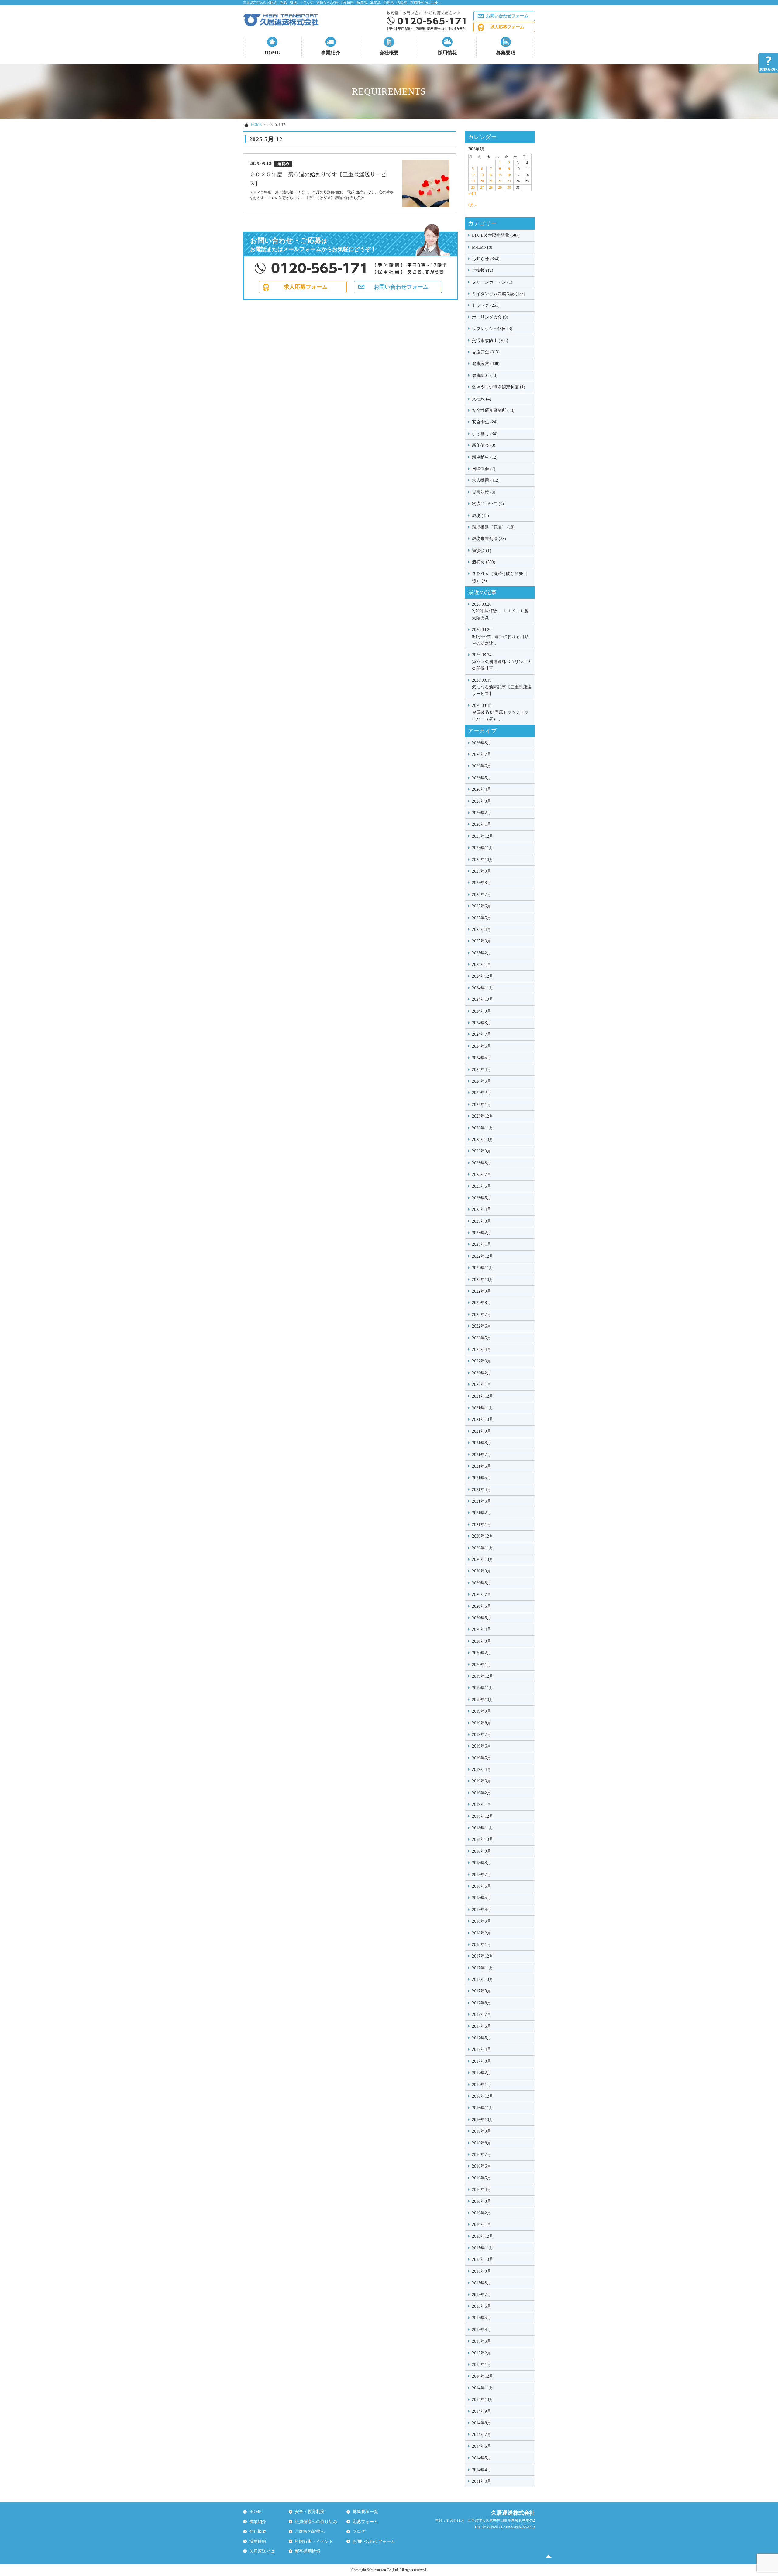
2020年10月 (483, 1560)
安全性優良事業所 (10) (493, 410)
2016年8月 (482, 2143)
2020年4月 (482, 1629)
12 (473, 175)
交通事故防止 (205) (490, 341)
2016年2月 (482, 2213)
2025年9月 (482, 871)
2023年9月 (482, 1151)
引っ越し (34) (485, 434)
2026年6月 (482, 766)
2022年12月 (483, 1256)
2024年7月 (482, 1034)
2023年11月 (483, 1128)
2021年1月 (482, 1525)
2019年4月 (482, 1770)
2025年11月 (483, 848)
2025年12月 (483, 836)
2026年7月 (482, 754)
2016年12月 (483, 2096)
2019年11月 (483, 1688)
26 (473, 188)
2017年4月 (482, 2049)
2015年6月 (482, 2306)
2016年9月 (482, 2131)
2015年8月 (482, 2283)
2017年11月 (483, 1968)
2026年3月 (482, 801)
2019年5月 (482, 1758)
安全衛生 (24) (485, 422)
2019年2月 (482, 1793)
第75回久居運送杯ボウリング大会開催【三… (502, 662)
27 (482, 188)
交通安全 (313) (486, 352)
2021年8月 (482, 1443)
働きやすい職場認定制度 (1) (499, 387)
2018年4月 (482, 1910)
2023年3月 (482, 1221)
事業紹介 (331, 53)
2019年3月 (482, 1781)
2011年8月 (482, 2481)
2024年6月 (482, 1046)
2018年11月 (483, 1828)
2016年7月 (482, 2155)
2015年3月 (482, 2341)
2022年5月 (482, 1338)
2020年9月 (482, 1571)
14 (491, 175)
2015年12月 (483, 2236)
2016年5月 (482, 2178)
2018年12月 (483, 1816)
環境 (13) (480, 516)
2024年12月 (483, 976)
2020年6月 (482, 1606)
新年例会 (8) (484, 445)
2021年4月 (482, 1490)
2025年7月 (482, 895)
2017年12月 (483, 1956)
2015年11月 (483, 2248)
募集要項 (506, 53)
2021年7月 (482, 1455)
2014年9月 (482, 2411)
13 (482, 175)
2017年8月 (482, 2003)
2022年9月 (482, 1291)
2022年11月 (483, 1268)
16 (509, 175)
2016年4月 (482, 2190)
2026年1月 (482, 824)
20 (482, 181)
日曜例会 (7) (484, 469)
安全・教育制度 (310, 2512)
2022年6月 (482, 1326)
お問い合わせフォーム (507, 16)
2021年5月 (482, 1478)
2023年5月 (482, 1198)
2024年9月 (482, 1011)
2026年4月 (482, 789)
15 (500, 175)
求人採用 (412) (486, 480)
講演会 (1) (482, 551)
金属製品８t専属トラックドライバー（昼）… (500, 712)
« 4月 (472, 194)
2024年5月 (482, 1058)
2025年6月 (482, 906)
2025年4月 (482, 930)
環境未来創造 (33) (489, 539)
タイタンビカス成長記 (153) (499, 294)
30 (509, 188)
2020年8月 (482, 1583)
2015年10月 (483, 2259)
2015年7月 (482, 2295)
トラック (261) (486, 305)
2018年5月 (482, 1898)
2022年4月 (482, 1350)
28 (491, 188)
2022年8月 (482, 1303)
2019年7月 (482, 1735)
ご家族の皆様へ (310, 2531)
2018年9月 (482, 1851)
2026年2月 (482, 813)
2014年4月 (482, 2470)
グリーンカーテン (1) (492, 282)
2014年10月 (483, 2400)
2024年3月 (482, 1081)
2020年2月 (482, 1653)
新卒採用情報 (308, 2551)
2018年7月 (482, 1875)
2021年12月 (483, 1396)
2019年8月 (482, 1723)
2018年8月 (482, 1863)
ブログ (359, 2531)
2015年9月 (482, 2271)
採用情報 (447, 53)
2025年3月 (482, 941)
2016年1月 (482, 2225)
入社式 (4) (482, 399)
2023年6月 (482, 1186)
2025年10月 (483, 860)
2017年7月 (482, 2015)
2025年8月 (482, 883)
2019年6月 (482, 1746)
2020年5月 (482, 1618)
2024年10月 (483, 999)
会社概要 (389, 53)
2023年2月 (482, 1233)
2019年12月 (483, 1676)
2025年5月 (482, 918)
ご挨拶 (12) (483, 270)
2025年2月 (482, 953)
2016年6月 (482, 2166)
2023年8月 (482, 1163)
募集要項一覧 (365, 2512)
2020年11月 (483, 1548)
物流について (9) (488, 504)
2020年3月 (482, 1641)
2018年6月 (482, 1886)
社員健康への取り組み (316, 2522)
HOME (272, 53)
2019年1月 (482, 1805)
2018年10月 (483, 1839)
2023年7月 (482, 1174)
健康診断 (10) (485, 375)
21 (491, 181)
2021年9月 (482, 1431)
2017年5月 (482, 2038)
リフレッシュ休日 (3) (492, 329)
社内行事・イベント (314, 2542)
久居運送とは (262, 2551)
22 (500, 181)
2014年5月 (482, 2458)
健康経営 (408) (486, 364)
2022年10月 (483, 1280)
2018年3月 (482, 1921)
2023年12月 (483, 1116)
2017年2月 (482, 2073)
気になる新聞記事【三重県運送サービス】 (502, 687)
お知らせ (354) (486, 259)
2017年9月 (482, 1991)
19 (473, 181)
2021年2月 (482, 1513)
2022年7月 (482, 1315)
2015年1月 (482, 2365)
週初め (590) (484, 562)
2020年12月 (483, 1536)
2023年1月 (482, 1244)
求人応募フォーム (507, 27)
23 (509, 181)
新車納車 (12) (485, 457)
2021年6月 (482, 1466)
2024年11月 (483, 988)
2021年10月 (483, 1419)
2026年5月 (482, 778)
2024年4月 (482, 1070)
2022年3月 (482, 1361)
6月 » (472, 205)
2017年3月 (482, 2061)
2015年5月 (482, 2318)
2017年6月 (482, 2026)
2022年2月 (482, 1373)
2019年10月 (483, 1700)
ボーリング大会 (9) (490, 317)
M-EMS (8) (482, 247)
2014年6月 (482, 2446)
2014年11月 (483, 2388)
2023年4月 (482, 1209)
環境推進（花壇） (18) (493, 527)
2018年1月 (482, 1945)
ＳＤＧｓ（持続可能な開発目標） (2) (500, 577)
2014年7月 (482, 2435)
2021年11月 (483, 1408)
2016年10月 (483, 2120)
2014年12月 (483, 2376)
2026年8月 (482, 743)
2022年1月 (482, 1384)
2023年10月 (483, 1140)
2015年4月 (482, 2330)
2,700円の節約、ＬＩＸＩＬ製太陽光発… (500, 611)
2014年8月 (482, 2423)
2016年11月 (483, 2108)
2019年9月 (482, 1711)
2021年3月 (482, 1501)
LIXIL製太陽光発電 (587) (496, 235)
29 (500, 188)
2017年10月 (483, 1980)
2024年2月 (482, 1093)
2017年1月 (482, 2085)
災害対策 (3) (484, 492)
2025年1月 (482, 964)
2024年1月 (482, 1105)
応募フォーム (365, 2522)
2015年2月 (482, 2353)
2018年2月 (482, 1933)
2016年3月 (482, 2201)
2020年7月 (482, 1595)
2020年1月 (482, 1665)
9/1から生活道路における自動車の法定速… (500, 636)
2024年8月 (482, 1023)
